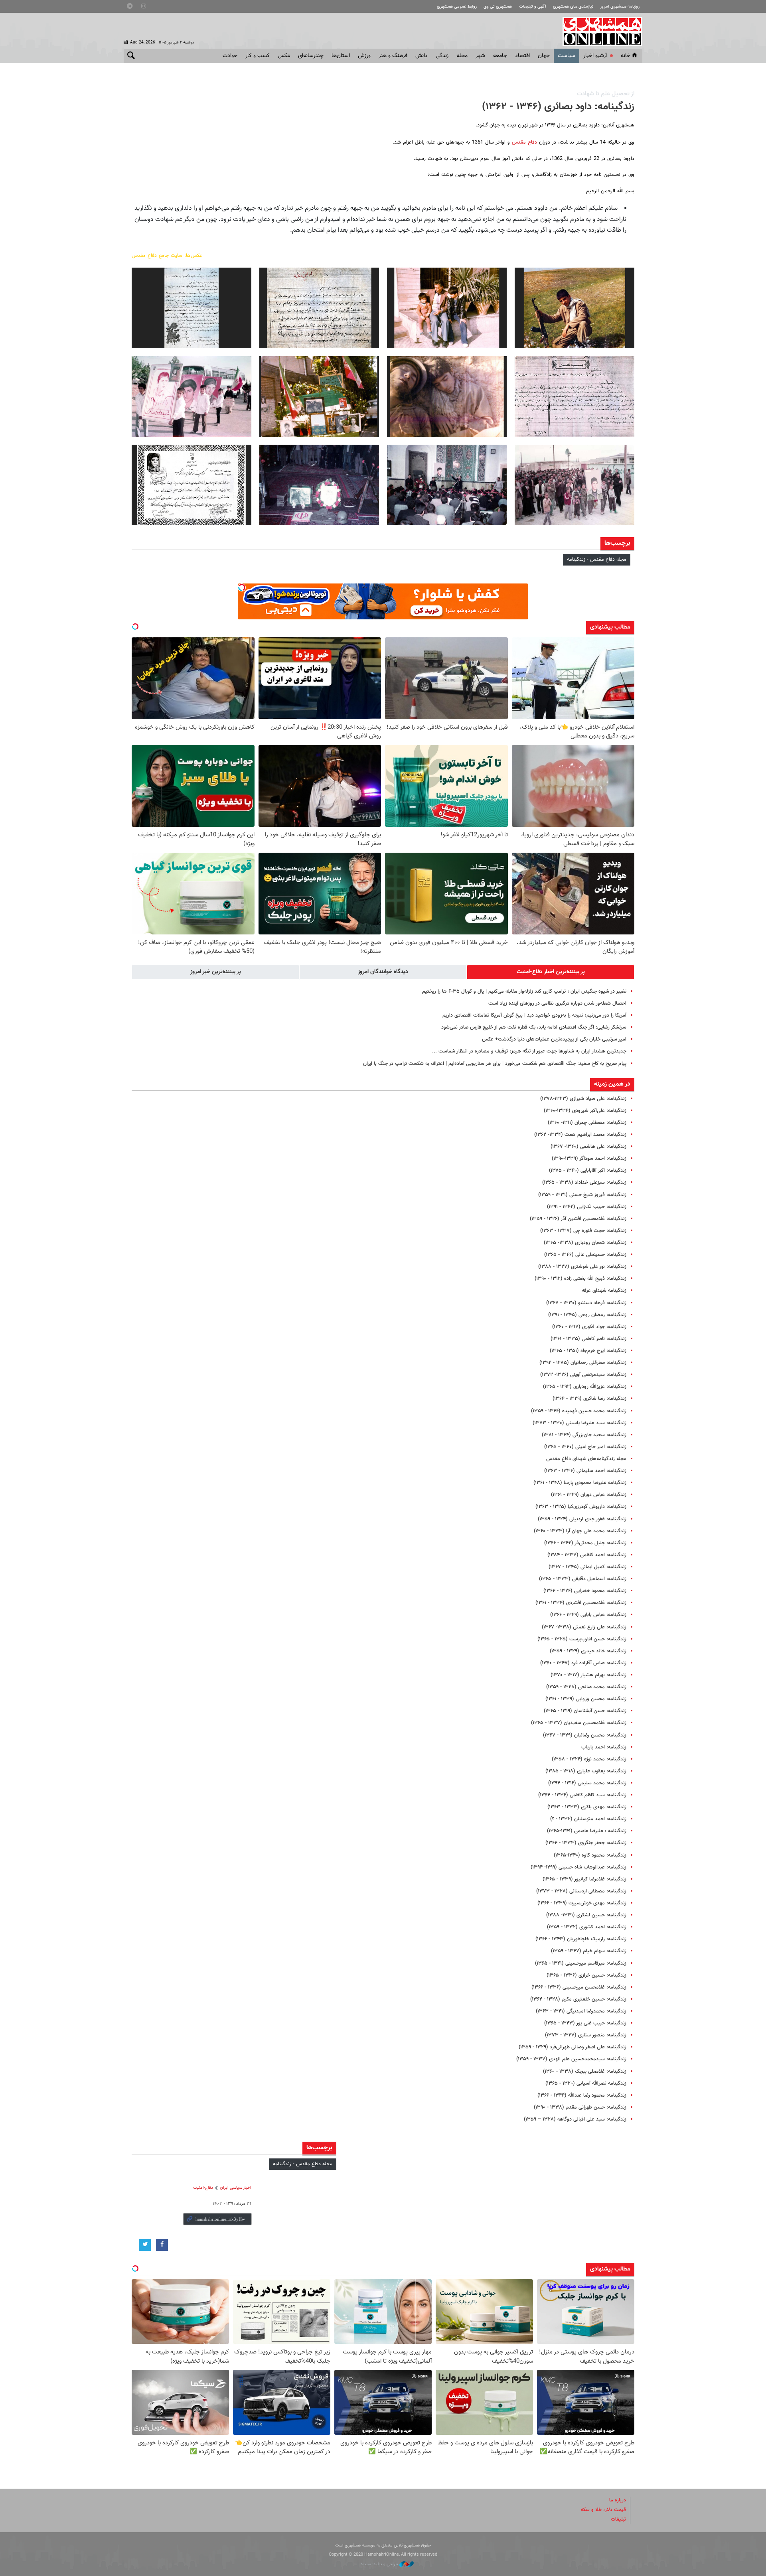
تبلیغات (618, 2519)
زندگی (442, 56)
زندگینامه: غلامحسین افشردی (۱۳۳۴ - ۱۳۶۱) (581, 1603)
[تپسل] (242, 587)
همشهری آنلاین (598, 31)
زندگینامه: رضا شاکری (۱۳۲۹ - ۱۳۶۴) (589, 1399)
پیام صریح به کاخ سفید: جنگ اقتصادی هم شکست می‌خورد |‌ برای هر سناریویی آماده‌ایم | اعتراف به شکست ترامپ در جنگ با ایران (495, 1064)
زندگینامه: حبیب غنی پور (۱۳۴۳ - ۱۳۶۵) (585, 2023)
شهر (480, 56)
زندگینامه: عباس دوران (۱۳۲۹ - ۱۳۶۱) (589, 1495)
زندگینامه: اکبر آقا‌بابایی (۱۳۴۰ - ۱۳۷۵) (588, 1171)
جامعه (500, 56)
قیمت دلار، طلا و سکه (603, 2510)
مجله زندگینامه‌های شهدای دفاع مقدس (586, 1459)
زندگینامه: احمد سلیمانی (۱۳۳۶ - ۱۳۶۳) (585, 1471)
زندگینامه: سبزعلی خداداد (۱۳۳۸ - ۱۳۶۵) (584, 1183)
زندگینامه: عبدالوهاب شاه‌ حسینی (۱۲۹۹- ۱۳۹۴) (578, 1867)
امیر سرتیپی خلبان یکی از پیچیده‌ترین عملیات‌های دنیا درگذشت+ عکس (554, 1039)
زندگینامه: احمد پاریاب (604, 1747)
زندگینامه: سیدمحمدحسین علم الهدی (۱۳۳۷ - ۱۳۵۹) (571, 2059)
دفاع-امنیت (203, 2188)
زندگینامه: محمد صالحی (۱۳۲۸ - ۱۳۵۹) (586, 1687)
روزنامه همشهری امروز (620, 7)
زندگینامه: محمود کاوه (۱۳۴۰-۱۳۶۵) (590, 1855)
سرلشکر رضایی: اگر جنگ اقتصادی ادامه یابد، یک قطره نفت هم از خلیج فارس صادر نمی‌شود (534, 1027)
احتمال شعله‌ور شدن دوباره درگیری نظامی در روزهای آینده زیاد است (557, 1003)
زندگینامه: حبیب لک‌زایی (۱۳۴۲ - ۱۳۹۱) (587, 1207)
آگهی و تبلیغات (533, 7)
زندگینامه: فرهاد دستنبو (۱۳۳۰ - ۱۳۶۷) (586, 1303)
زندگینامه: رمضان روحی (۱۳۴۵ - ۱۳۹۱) (587, 1315)
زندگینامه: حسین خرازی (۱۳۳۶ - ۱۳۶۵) (586, 1975)
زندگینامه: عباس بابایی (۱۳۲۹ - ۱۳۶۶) (588, 1615)
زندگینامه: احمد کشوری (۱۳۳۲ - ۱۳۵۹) (587, 1927)
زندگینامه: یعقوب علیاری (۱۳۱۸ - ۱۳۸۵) (586, 1771)
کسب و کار (258, 56)
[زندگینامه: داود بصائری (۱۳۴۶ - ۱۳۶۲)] (574, 308)
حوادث (230, 56)
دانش (421, 56)
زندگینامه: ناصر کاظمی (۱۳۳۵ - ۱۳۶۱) (588, 1339)
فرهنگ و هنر (393, 56)
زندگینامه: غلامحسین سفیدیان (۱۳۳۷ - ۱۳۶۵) (579, 1723)
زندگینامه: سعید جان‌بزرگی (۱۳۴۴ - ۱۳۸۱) (584, 1435)
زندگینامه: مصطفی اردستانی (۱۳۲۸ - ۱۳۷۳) (581, 1891)
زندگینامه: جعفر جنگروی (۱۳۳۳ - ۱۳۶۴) (586, 1843)
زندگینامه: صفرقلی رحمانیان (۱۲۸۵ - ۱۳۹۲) (583, 1363)
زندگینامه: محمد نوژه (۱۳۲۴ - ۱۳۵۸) (589, 1759)
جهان (544, 56)
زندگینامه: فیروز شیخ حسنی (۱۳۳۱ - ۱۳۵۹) (582, 1195)
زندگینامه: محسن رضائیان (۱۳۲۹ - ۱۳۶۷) (585, 1735)
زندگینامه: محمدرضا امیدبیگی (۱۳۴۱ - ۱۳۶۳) (581, 2011)
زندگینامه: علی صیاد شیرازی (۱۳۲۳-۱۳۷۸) (583, 1099)
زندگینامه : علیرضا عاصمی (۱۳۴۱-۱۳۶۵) (587, 1831)
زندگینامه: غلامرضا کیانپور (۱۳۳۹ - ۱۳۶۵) (584, 1879)
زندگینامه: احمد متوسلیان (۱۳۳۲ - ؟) (588, 1819)
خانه (626, 56)
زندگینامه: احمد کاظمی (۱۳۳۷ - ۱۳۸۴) (587, 1555)
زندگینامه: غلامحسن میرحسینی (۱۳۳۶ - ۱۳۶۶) (579, 1987)
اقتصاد (522, 56)
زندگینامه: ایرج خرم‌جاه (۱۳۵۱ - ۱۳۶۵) (588, 1351)
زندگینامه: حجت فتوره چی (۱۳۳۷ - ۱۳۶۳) (583, 1231)
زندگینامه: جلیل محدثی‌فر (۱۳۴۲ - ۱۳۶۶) (585, 1543)
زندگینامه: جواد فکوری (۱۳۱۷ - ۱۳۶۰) (589, 1327)
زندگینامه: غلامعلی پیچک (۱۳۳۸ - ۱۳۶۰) (585, 2071)
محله (462, 56)
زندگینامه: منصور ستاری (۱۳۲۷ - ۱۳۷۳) (586, 2035)
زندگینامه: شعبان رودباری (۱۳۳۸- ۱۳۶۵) (585, 1243)
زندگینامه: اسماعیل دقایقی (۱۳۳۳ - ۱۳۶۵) (583, 1579)
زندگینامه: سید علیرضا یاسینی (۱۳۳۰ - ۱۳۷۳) (579, 1423)
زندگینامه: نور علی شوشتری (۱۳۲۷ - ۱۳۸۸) (582, 1267)
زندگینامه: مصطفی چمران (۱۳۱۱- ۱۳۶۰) (587, 1123)
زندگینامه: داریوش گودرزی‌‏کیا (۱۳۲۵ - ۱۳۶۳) (581, 1507)
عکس (284, 56)
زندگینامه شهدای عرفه (604, 1291)
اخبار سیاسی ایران (236, 2188)
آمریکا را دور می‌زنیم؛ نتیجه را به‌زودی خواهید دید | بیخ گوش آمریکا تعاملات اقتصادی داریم (534, 1015)
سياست (567, 56)
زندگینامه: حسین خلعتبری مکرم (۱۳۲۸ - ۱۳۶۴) (578, 1999)
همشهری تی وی (498, 7)
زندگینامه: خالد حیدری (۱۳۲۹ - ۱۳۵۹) (588, 1651)
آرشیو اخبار (595, 56)
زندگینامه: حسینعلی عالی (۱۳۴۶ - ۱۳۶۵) (585, 1255)
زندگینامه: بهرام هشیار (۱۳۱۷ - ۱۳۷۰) (588, 1675)
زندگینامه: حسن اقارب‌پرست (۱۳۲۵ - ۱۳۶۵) (582, 1639)
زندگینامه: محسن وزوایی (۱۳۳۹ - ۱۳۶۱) (586, 1699)
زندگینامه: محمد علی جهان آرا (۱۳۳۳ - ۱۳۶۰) (580, 1531)
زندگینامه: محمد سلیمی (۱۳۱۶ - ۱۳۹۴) (587, 1783)
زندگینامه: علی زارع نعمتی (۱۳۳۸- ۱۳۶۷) (584, 1627)
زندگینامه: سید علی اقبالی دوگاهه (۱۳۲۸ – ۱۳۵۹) (575, 2119)
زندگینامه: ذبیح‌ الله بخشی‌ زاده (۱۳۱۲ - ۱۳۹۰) (580, 1279)
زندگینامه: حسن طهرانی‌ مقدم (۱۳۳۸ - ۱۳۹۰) (580, 2107)
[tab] (551, 972)
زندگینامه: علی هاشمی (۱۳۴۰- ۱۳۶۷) (588, 1147)
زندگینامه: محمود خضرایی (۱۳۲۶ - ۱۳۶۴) (585, 1591)
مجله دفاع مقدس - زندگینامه (597, 560)
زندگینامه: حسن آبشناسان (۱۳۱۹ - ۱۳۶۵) (585, 1711)
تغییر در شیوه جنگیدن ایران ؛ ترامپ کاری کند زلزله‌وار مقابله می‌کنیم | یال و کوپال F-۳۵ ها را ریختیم (524, 991)
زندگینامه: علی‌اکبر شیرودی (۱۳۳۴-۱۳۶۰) (585, 1111)
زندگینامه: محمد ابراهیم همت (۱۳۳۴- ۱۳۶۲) (580, 1135)
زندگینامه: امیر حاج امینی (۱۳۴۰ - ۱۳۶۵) (585, 1447)
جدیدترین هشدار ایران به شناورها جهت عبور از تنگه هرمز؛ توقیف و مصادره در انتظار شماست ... (529, 1051)
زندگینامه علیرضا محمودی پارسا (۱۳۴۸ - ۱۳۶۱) (580, 1483)
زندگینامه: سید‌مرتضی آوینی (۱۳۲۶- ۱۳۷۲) (583, 1375)
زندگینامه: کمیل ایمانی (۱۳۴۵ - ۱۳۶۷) (587, 1567)
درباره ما (618, 2500)
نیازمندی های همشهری (573, 7)
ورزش (364, 56)
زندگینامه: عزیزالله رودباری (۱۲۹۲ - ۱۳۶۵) (585, 1387)
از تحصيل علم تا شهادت (606, 94)
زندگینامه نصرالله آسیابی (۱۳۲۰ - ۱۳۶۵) (586, 2083)
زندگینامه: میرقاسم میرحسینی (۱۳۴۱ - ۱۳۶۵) (581, 1963)
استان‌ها (341, 56)
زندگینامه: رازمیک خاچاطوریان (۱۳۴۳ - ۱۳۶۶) (581, 1939)
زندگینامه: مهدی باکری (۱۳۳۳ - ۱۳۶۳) (587, 1807)
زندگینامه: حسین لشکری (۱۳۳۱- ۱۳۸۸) (586, 1915)
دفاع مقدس (524, 142)
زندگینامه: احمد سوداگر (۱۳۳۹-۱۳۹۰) (589, 1159)
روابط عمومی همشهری (457, 7)
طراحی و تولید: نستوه (380, 2564)
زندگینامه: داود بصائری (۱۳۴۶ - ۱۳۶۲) (558, 107)
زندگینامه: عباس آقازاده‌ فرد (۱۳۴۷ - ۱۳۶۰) (583, 1663)
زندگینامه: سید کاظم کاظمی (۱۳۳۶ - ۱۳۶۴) (582, 1795)
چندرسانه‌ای (311, 56)
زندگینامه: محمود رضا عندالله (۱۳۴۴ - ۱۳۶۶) (582, 2095)
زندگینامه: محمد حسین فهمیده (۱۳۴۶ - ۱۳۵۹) (579, 1411)
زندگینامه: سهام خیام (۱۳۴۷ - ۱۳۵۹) (589, 1951)
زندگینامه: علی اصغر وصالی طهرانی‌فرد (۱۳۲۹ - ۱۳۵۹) (573, 2047)
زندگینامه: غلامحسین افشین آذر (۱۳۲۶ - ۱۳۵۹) (578, 1219)
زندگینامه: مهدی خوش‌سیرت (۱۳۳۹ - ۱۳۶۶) (582, 1903)
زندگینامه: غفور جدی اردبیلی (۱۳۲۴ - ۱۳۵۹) (582, 1519)
